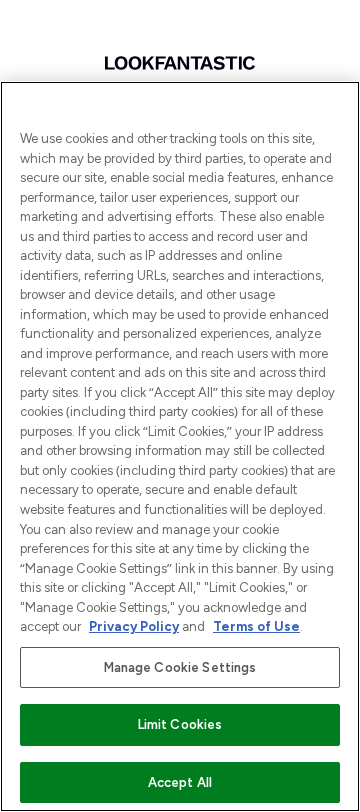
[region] (180, 446)
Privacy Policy (134, 626)
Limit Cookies (180, 724)
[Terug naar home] (180, 63)
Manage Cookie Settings (180, 667)
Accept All (180, 782)
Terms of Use (256, 626)
